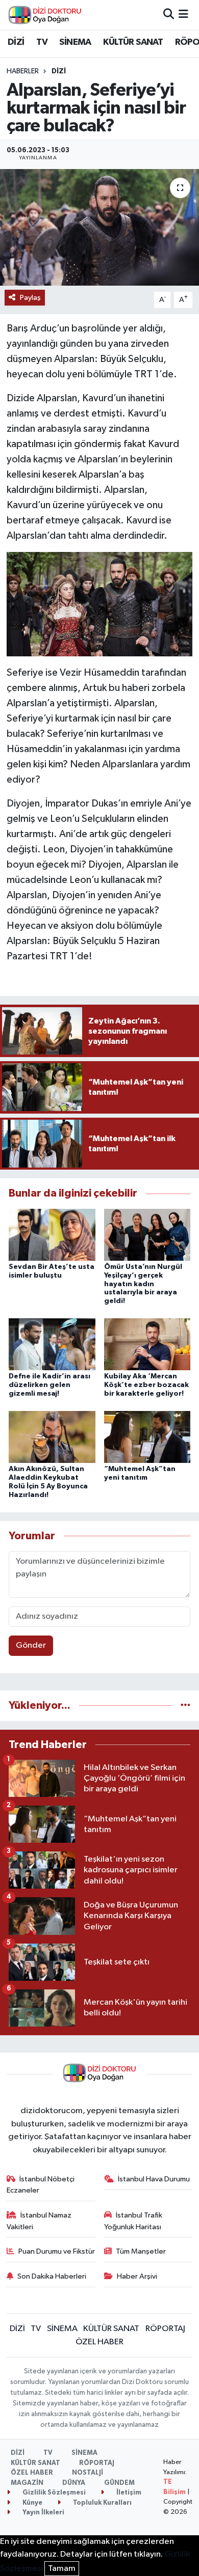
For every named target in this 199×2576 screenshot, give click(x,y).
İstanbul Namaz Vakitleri (39, 2221)
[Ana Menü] (183, 15)
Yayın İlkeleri (43, 2513)
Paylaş (30, 298)
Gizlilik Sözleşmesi (53, 2493)
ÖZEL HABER (99, 2342)
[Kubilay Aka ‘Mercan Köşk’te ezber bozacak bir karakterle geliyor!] (147, 1344)
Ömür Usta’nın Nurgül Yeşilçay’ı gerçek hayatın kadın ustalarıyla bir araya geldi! (143, 1284)
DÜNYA (74, 2483)
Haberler (23, 71)
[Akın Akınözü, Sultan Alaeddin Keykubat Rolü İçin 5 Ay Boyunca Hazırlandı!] (52, 1437)
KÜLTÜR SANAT (133, 42)
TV (42, 42)
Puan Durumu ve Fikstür (57, 2251)
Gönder (31, 1645)
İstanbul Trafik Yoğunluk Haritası (133, 2221)
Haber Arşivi (137, 2276)
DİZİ (16, 42)
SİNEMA (75, 42)
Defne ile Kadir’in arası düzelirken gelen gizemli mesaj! (49, 1385)
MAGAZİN (27, 2483)
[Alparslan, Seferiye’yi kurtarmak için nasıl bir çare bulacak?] (99, 227)
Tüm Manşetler (141, 2251)
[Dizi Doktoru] (45, 15)
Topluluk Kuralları (102, 2503)
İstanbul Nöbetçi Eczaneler (41, 2185)
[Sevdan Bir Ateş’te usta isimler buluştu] (52, 1235)
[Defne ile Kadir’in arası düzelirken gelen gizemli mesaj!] (52, 1344)
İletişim (128, 2493)
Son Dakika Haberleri (52, 2276)
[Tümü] (185, 1706)
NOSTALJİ (88, 2473)
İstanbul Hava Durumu (154, 2179)
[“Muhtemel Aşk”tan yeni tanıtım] (147, 1437)
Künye (32, 2503)
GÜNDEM (119, 2483)
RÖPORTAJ (165, 2329)
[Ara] (169, 15)
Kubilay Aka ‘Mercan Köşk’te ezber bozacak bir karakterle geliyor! (146, 1385)
